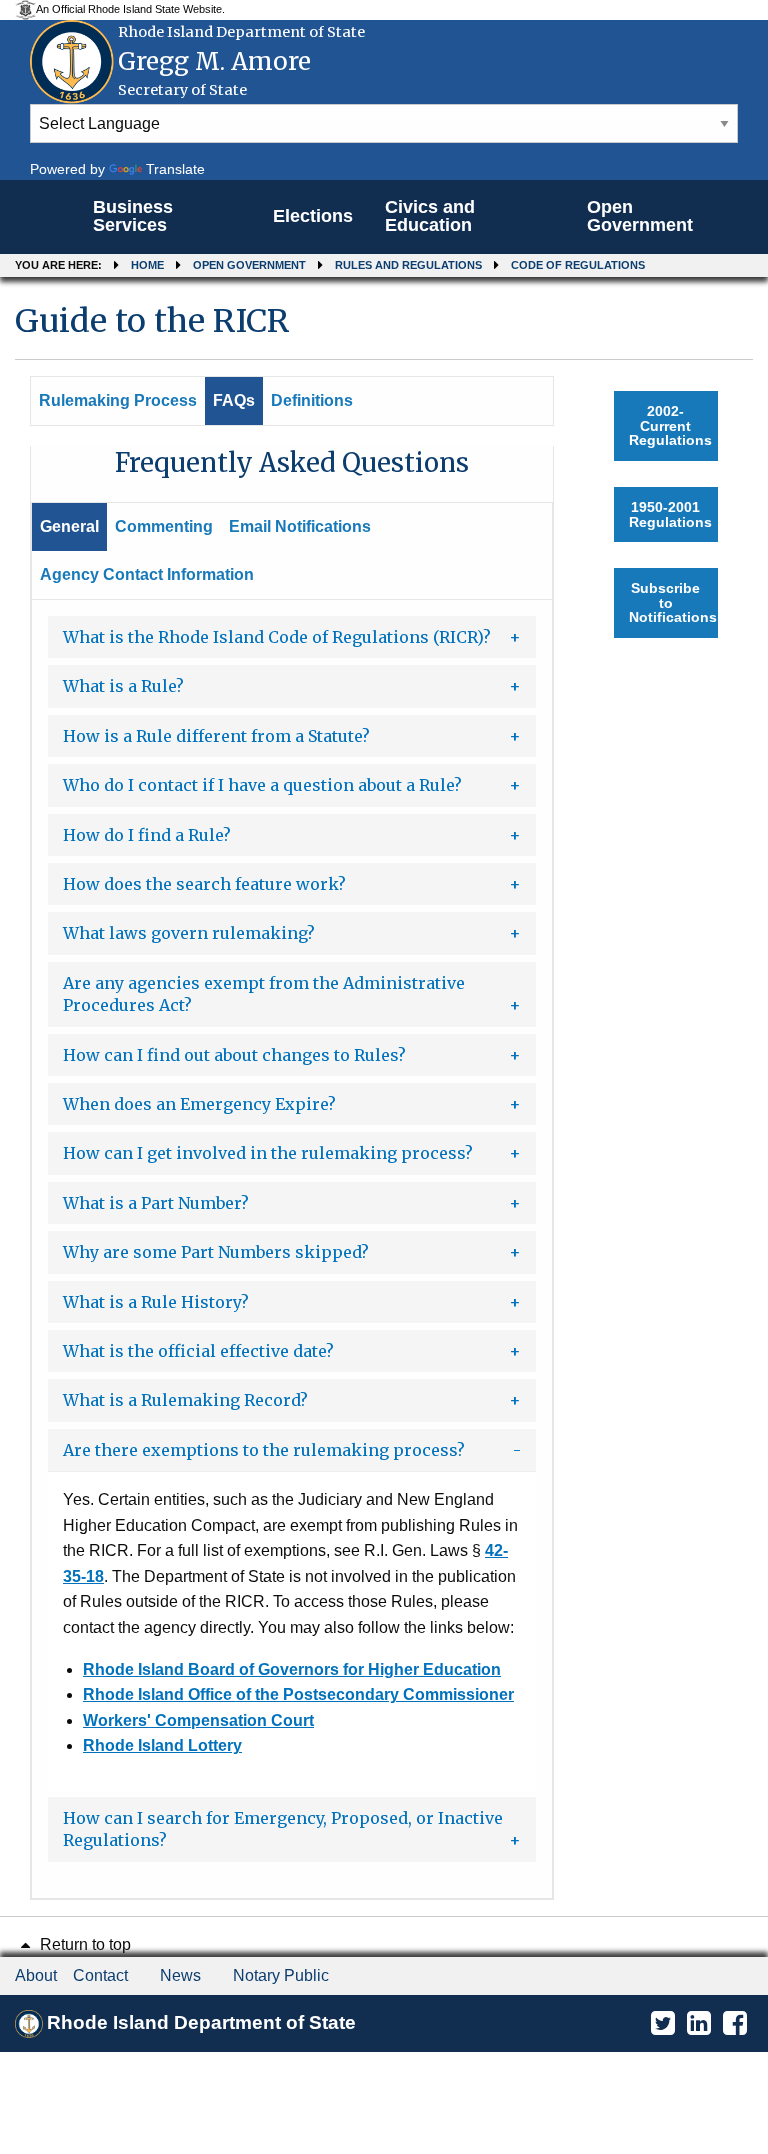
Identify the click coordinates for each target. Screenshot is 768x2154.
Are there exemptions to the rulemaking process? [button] (264, 1450)
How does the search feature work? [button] (204, 884)
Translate (175, 169)
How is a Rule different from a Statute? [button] (216, 736)
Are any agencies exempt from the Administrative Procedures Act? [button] (264, 994)
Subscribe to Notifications (673, 602)
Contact (100, 1975)
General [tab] (69, 526)
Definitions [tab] (312, 400)
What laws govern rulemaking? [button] (189, 933)
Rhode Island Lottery (162, 1745)
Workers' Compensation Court (198, 1720)
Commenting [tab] (164, 526)
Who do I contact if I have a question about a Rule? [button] (262, 785)
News (180, 1975)
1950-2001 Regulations (670, 514)
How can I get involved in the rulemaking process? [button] (268, 1153)
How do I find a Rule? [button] (147, 835)
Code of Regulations (578, 265)
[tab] (292, 637)
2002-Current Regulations (670, 425)
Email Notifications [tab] (300, 526)
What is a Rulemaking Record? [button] (185, 1400)
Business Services (133, 216)
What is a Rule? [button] (123, 686)
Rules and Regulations (408, 265)
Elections (313, 216)
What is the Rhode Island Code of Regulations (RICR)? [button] (277, 637)
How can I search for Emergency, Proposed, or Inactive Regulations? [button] (283, 1829)
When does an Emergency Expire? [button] (199, 1104)
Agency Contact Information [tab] (147, 574)
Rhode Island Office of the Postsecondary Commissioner (298, 1694)
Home (147, 265)
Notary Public (281, 1975)
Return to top (83, 1944)
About (36, 1975)
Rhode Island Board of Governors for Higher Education (292, 1669)
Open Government (640, 216)
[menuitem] (167, 217)
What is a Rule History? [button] (156, 1302)
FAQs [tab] (234, 400)
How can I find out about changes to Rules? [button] (234, 1055)
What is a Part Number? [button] (156, 1203)
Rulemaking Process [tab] (118, 400)
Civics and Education (430, 216)
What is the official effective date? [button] (198, 1351)
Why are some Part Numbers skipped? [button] (216, 1252)
